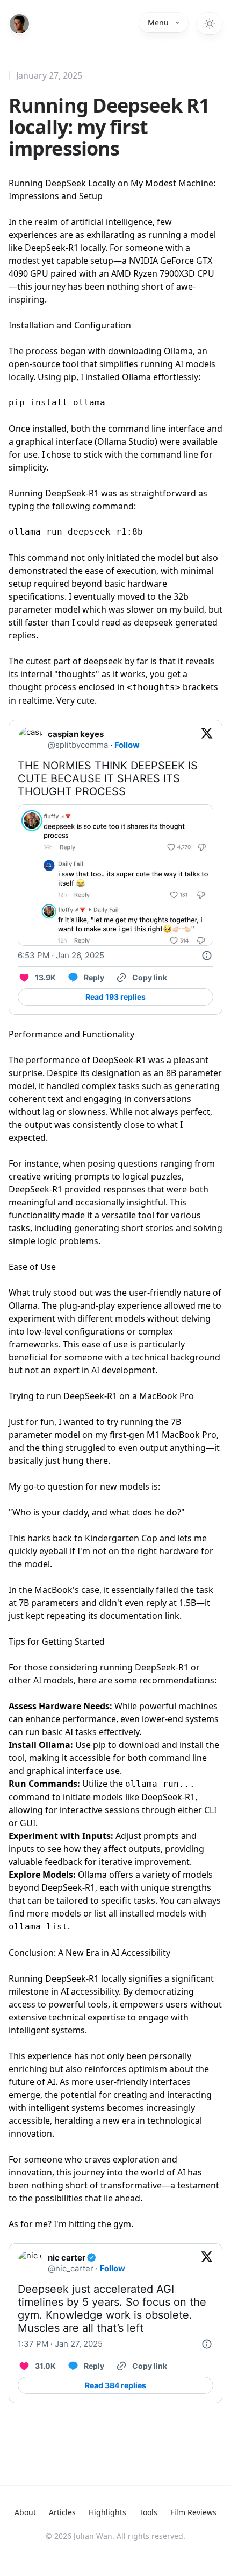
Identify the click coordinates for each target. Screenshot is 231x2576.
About (25, 2512)
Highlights (107, 2512)
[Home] (19, 24)
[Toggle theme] (210, 24)
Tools (148, 2512)
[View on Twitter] (207, 740)
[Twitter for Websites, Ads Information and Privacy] (207, 956)
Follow (127, 745)
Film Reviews (193, 2512)
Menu (158, 22)
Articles (62, 2512)
